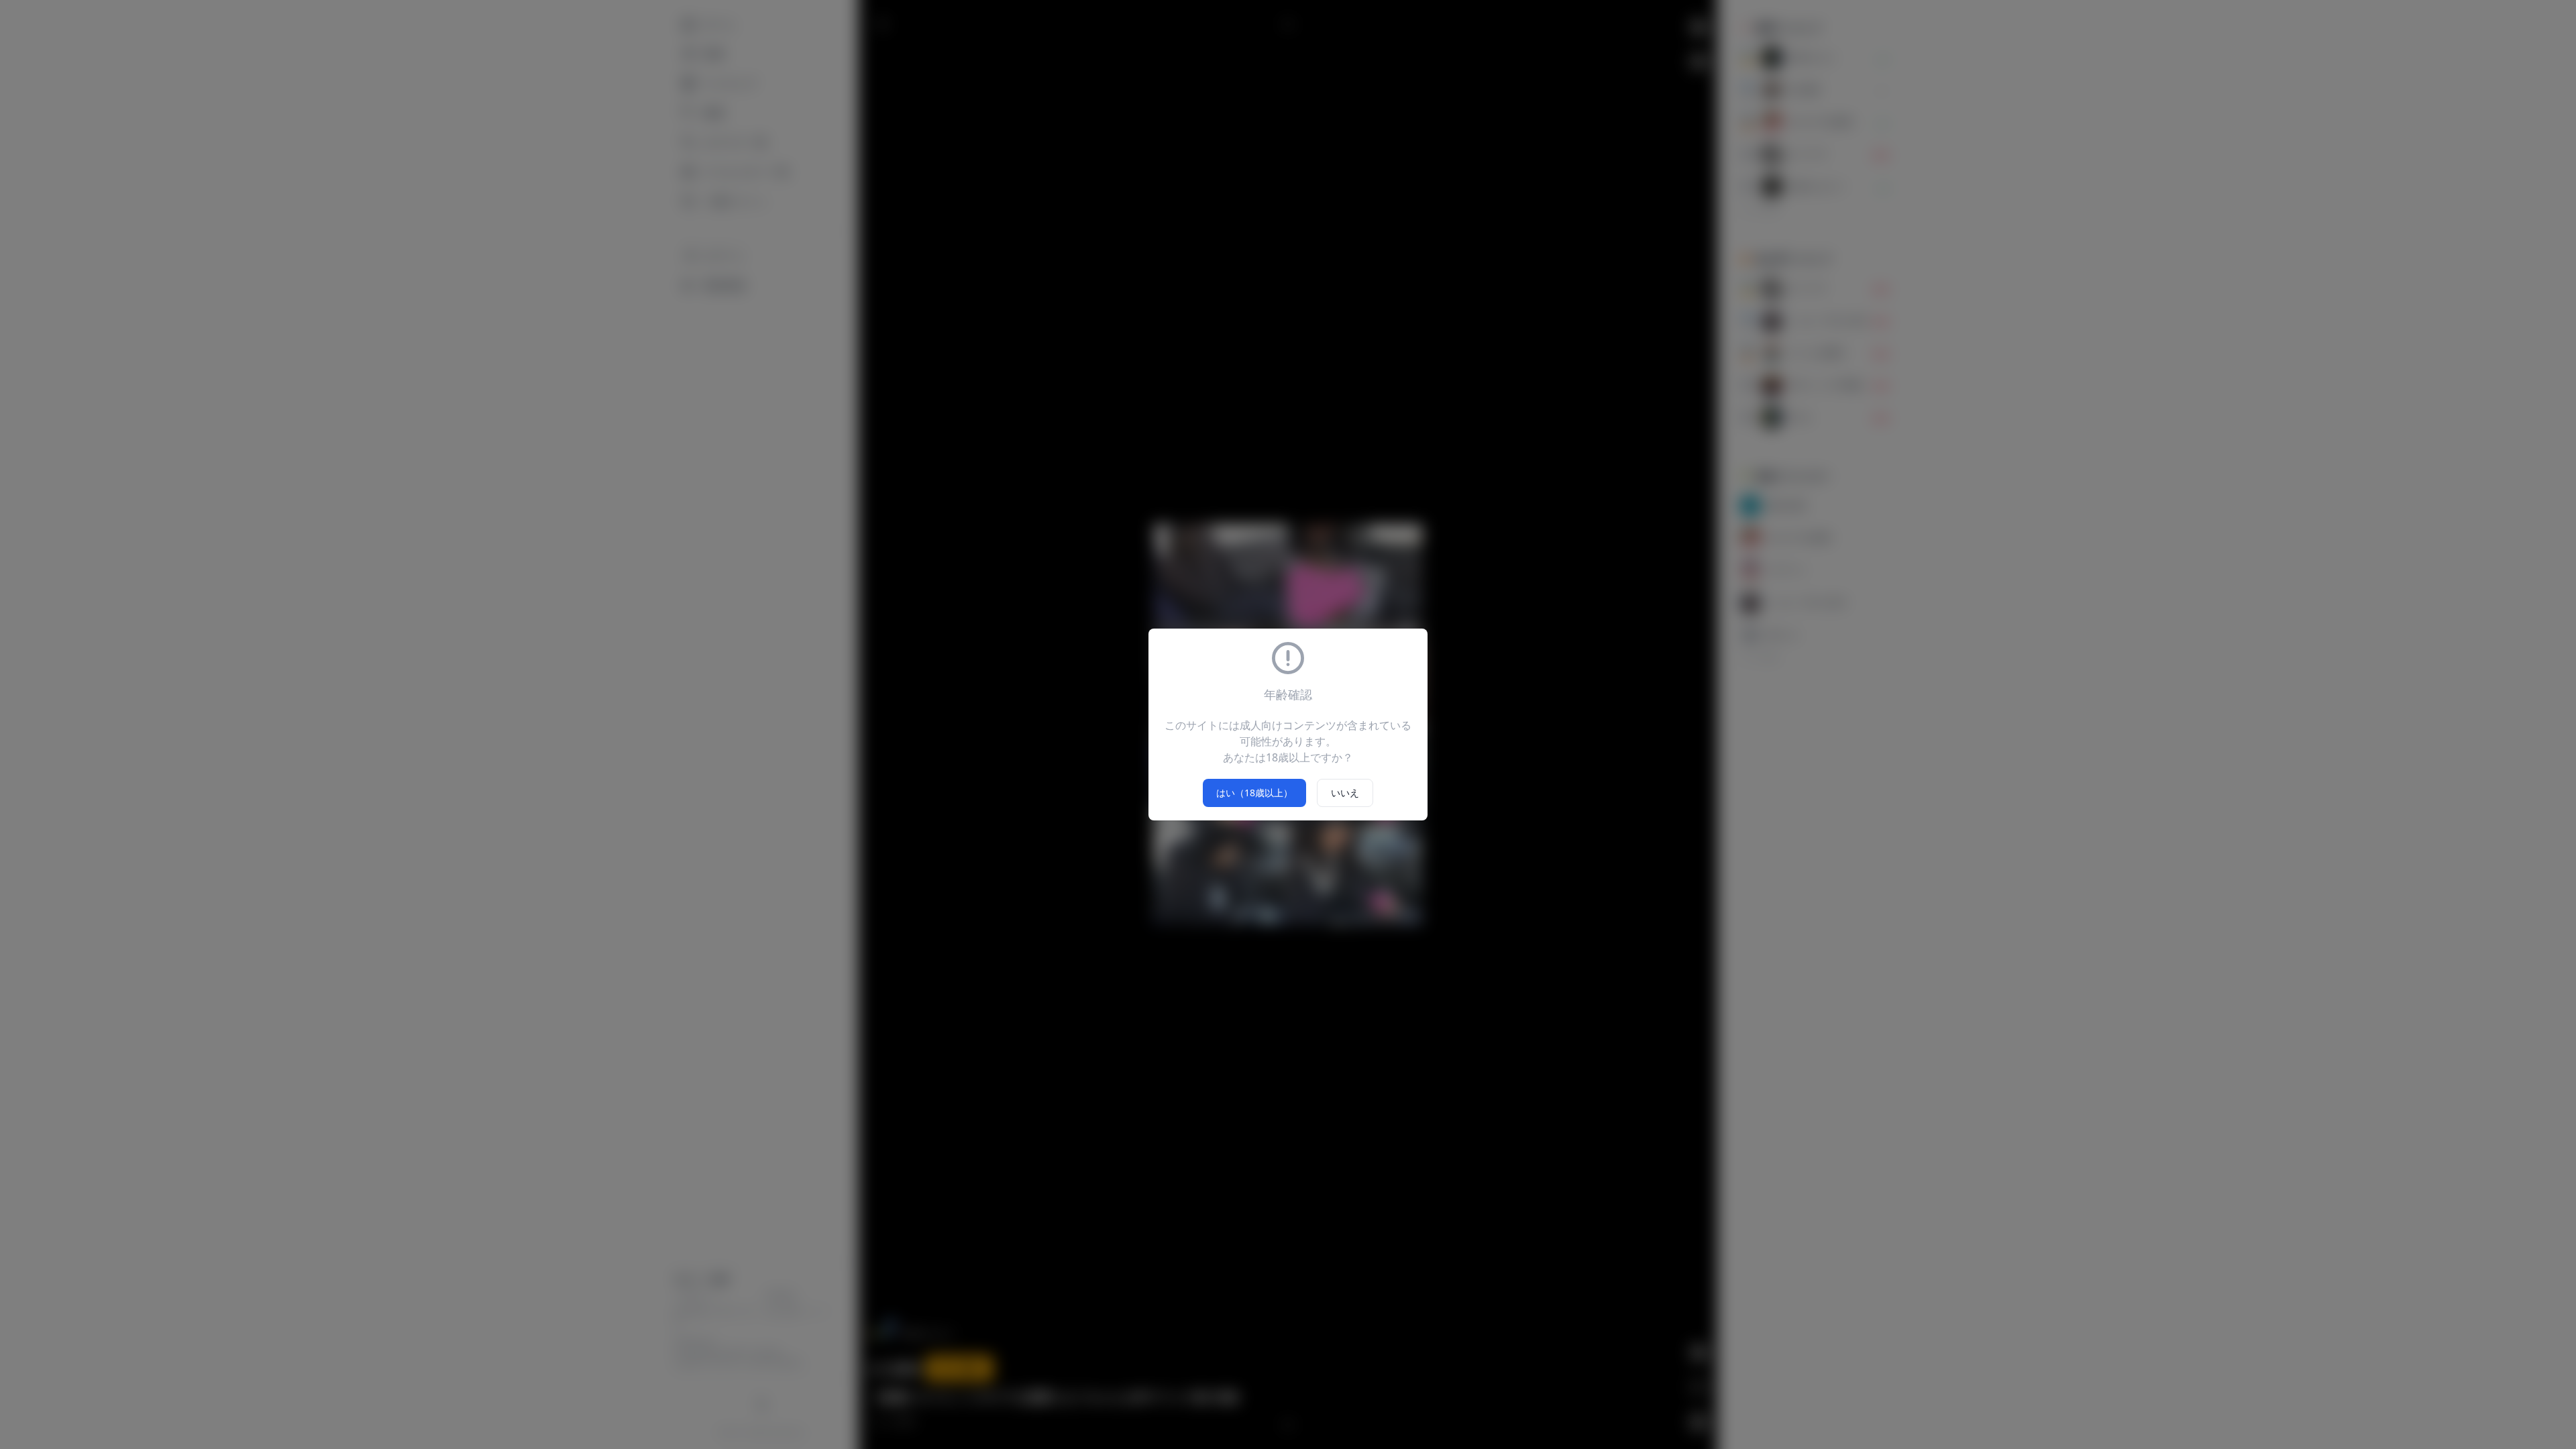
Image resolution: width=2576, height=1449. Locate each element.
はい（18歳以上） (1254, 793)
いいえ (1345, 793)
